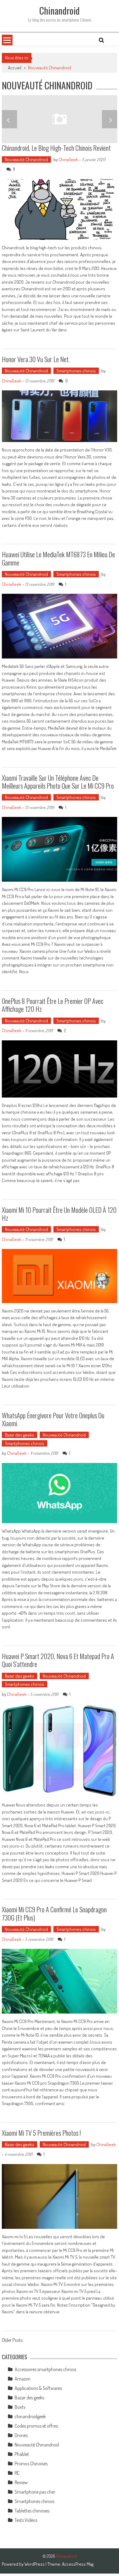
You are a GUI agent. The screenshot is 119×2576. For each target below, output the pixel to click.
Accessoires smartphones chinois (45, 2369)
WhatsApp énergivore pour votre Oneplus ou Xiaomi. (53, 1419)
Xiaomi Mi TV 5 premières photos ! (41, 2133)
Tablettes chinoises (32, 2511)
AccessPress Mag (78, 2564)
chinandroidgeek (30, 2416)
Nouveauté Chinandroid (26, 159)
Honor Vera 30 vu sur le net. (36, 359)
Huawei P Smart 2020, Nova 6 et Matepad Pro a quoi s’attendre (58, 1660)
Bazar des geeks (20, 1435)
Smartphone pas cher (35, 2492)
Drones (21, 2435)
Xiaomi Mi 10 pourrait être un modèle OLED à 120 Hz (59, 1214)
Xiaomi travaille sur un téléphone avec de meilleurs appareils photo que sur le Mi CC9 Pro (58, 782)
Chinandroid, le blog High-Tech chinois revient (56, 148)
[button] (9, 119)
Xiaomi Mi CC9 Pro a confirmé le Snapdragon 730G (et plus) (54, 1913)
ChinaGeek (68, 159)
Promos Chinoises (31, 2464)
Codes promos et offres (36, 2426)
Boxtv (20, 2407)
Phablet (22, 2454)
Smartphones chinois (76, 371)
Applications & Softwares (38, 2388)
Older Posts (12, 2341)
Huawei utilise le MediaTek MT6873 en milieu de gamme (58, 558)
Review (21, 2482)
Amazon (23, 2379)
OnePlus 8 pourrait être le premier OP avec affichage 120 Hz (53, 1005)
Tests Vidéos (26, 2520)
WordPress (35, 2564)
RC (17, 2473)
